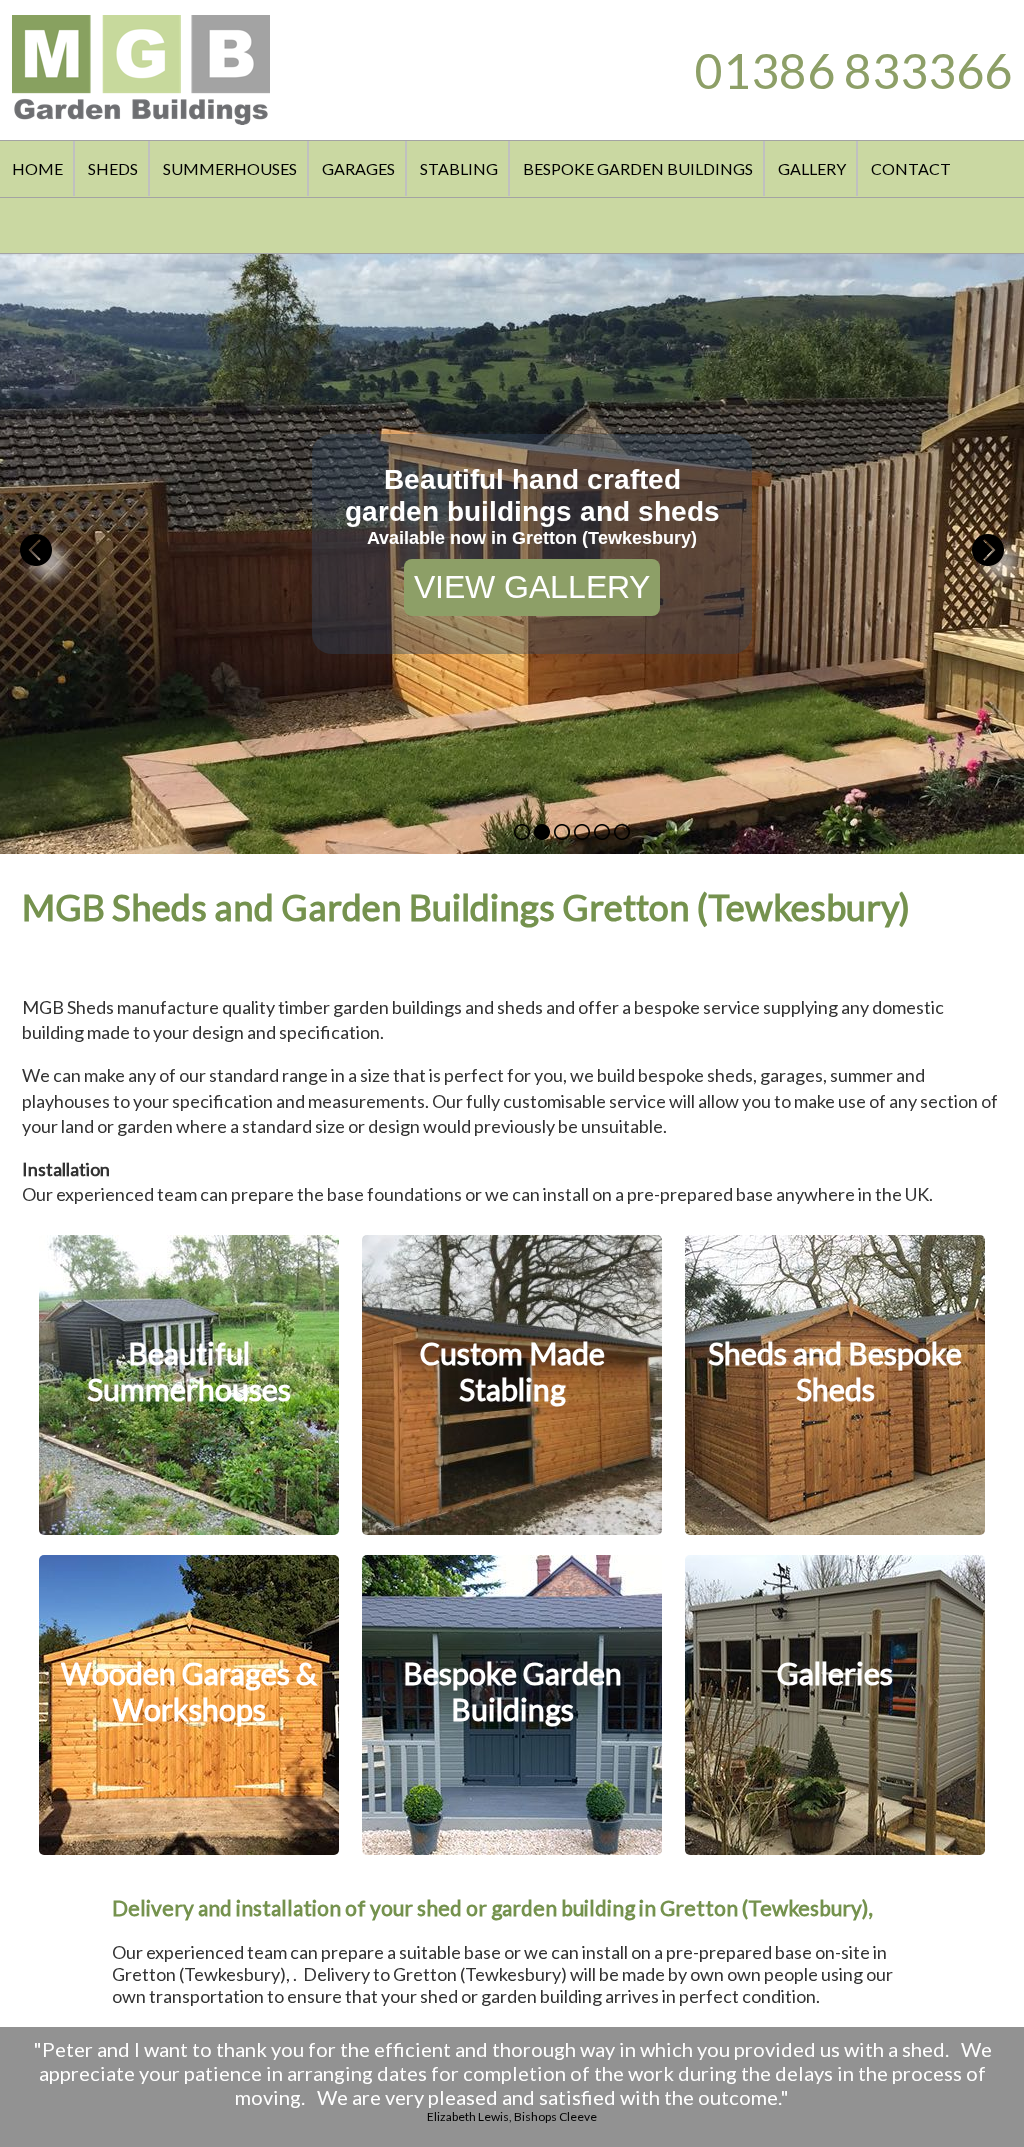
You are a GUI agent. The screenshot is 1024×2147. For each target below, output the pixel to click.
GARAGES (358, 168)
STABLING (459, 168)
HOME (37, 168)
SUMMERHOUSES (230, 168)
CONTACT (911, 168)
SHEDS (113, 168)
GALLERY (812, 168)
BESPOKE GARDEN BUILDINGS (638, 168)
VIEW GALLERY (532, 587)
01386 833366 (853, 70)
